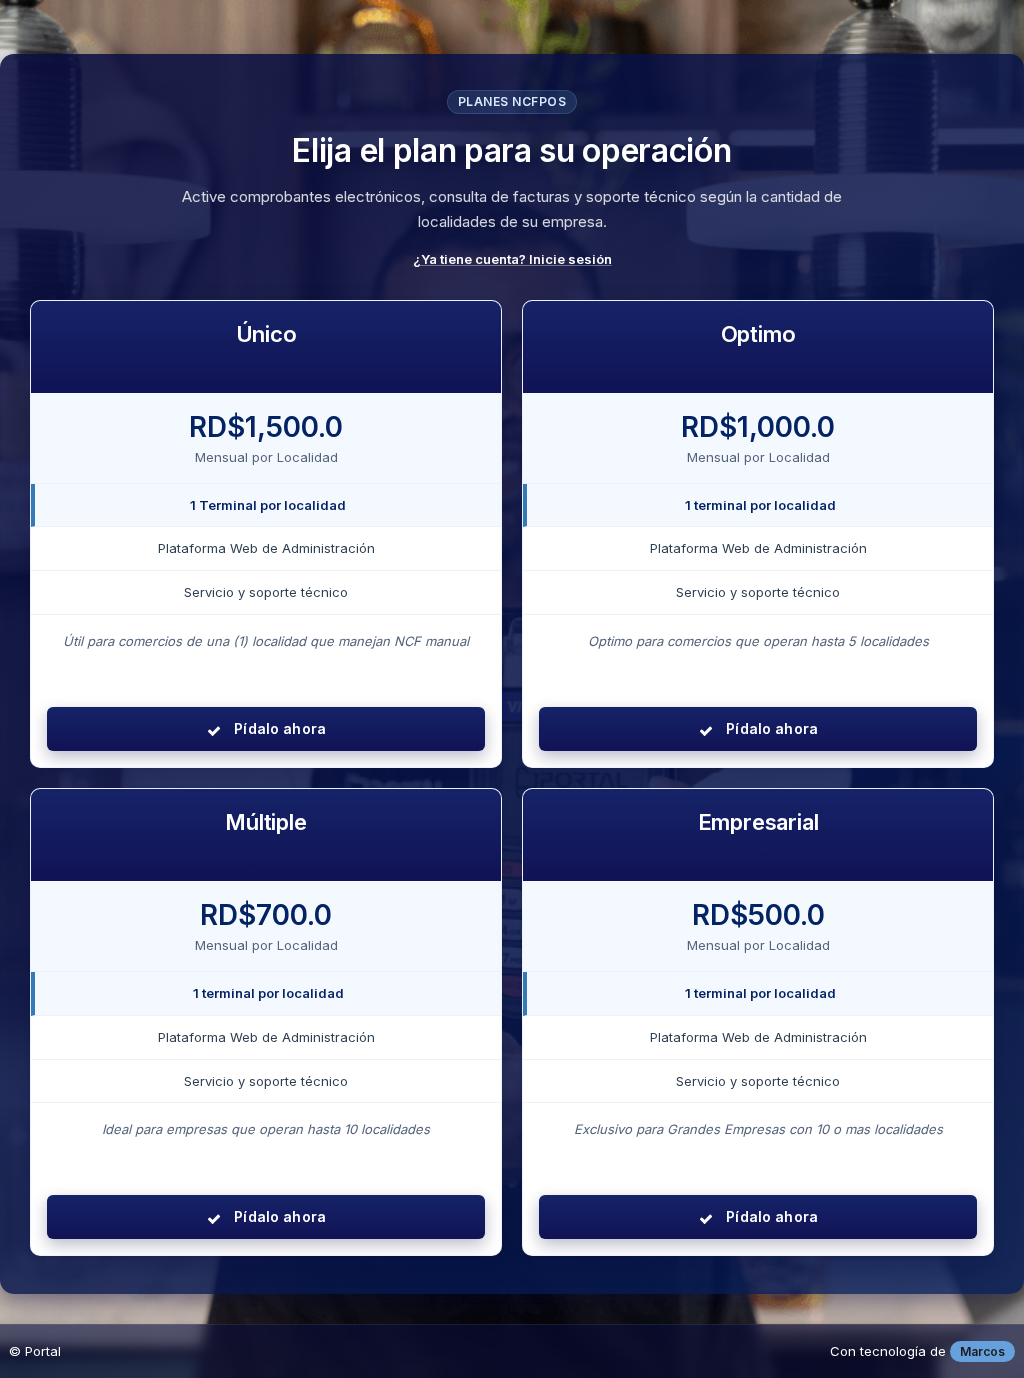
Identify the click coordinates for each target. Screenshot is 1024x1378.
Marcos (982, 1351)
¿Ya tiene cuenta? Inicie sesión (512, 259)
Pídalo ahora (278, 728)
